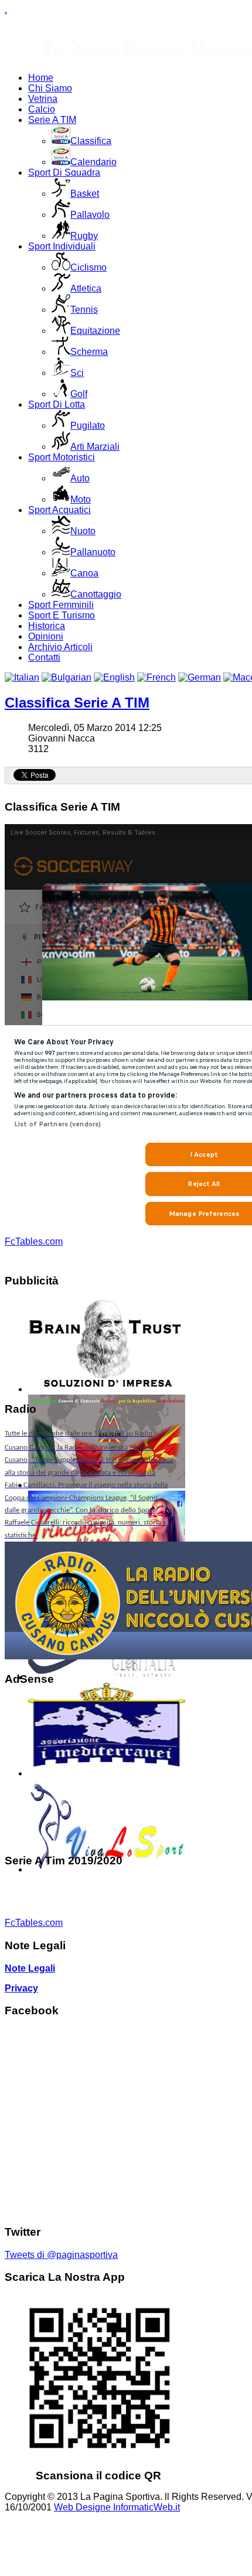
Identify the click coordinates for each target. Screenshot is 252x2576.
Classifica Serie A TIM (77, 703)
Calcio (42, 109)
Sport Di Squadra (64, 172)
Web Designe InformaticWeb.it (117, 2507)
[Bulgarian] (67, 677)
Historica (47, 626)
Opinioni (46, 636)
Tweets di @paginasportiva (61, 2255)
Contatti (44, 657)
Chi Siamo (50, 88)
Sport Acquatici (59, 510)
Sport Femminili (61, 605)
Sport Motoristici (62, 457)
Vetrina (43, 99)
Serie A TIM (52, 120)
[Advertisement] (89, 1770)
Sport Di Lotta (57, 404)
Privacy (21, 1988)
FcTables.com (34, 1241)
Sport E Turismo (62, 615)
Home (41, 78)
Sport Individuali (62, 246)
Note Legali (30, 1968)
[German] (200, 677)
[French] (156, 677)
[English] (114, 677)
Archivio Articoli (60, 647)
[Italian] (22, 677)
